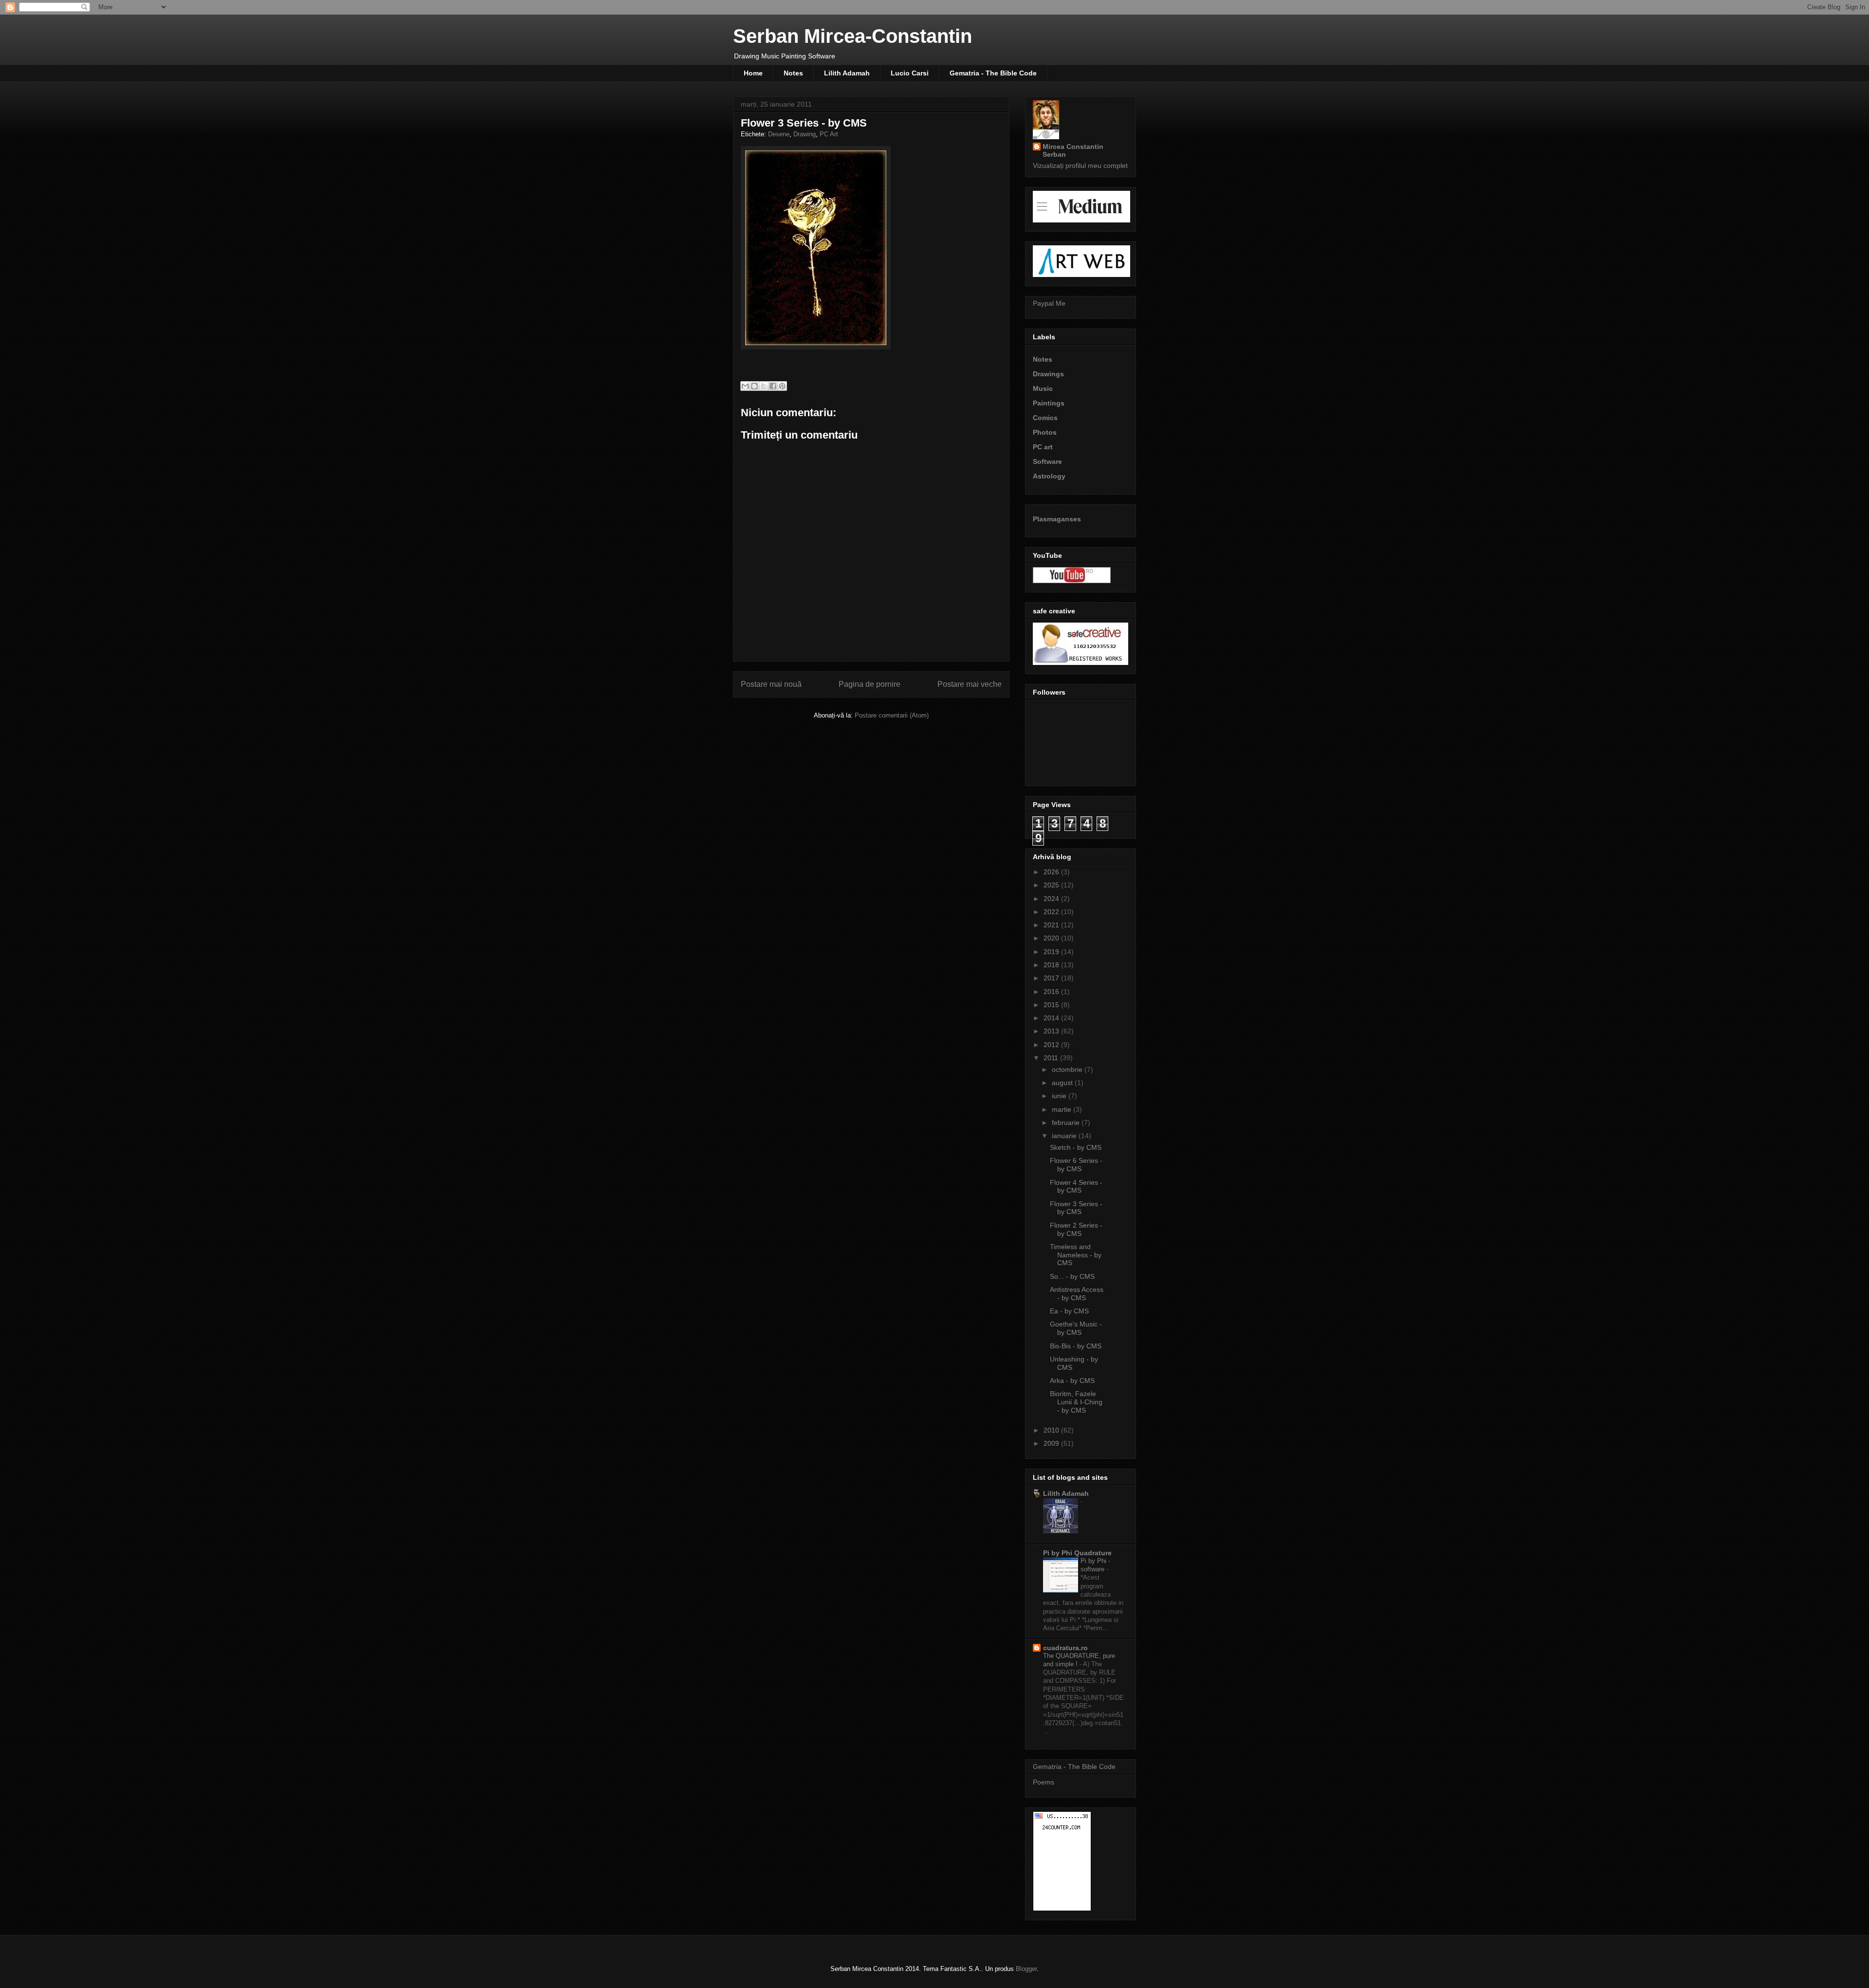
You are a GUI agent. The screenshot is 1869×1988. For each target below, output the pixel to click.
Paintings (1049, 403)
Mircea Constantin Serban (1073, 150)
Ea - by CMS (1069, 1311)
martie (1063, 1109)
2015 (1052, 1005)
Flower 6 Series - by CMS (1076, 1165)
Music (1043, 388)
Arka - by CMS (1072, 1381)
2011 (1052, 1058)
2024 (1052, 899)
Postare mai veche (970, 684)
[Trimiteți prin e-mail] (745, 386)
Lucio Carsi (910, 73)
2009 (1052, 1443)
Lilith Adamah (847, 73)
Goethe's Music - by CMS (1076, 1328)
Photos (1045, 432)
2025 (1052, 885)
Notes (793, 73)
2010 (1052, 1430)
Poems (1044, 1782)
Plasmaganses (1057, 519)
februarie (1067, 1123)
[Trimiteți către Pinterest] (782, 386)
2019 (1052, 952)
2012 (1052, 1045)
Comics (1045, 418)
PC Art (829, 134)
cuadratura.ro (1065, 1648)
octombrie (1068, 1069)
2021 (1052, 925)
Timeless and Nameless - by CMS (1076, 1255)
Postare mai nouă (771, 684)
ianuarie (1065, 1136)
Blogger (1026, 1969)
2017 (1052, 978)
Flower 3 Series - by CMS (1076, 1208)
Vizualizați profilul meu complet (1080, 166)
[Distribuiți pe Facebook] (773, 386)
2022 (1052, 912)
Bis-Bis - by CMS (1076, 1346)
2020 (1052, 938)
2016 (1052, 992)
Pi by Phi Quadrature (1077, 1553)
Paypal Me (1049, 303)
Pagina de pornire (870, 684)
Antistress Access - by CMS (1077, 1294)
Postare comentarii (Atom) (892, 715)
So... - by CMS (1072, 1276)
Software (1047, 461)
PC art (1043, 447)
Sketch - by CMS (1076, 1147)
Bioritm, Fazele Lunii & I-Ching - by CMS (1076, 1402)
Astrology (1049, 476)
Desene (779, 134)
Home (753, 73)
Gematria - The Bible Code (993, 73)
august (1063, 1083)
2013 (1052, 1031)
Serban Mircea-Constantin (852, 36)
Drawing (805, 134)
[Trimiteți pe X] (764, 386)
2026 (1052, 872)
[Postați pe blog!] (754, 386)
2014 (1052, 1018)
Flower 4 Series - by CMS (1076, 1187)
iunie (1060, 1096)
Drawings (1048, 374)
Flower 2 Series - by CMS (1076, 1229)
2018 (1052, 965)
